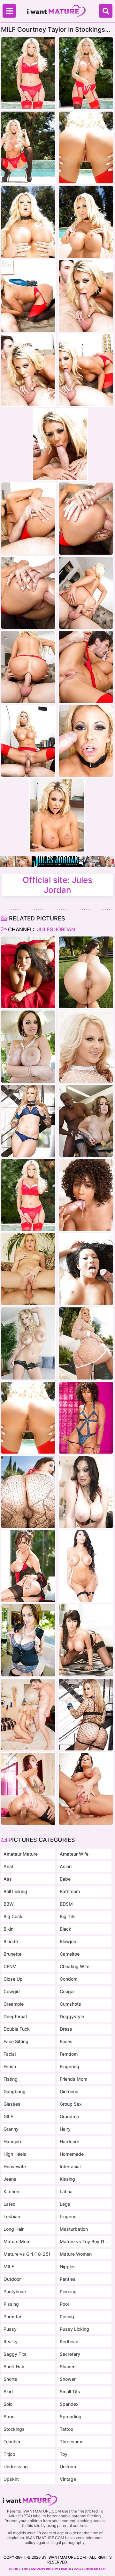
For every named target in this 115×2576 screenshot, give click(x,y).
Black (65, 1929)
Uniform (68, 2467)
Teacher (12, 2442)
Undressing (16, 2467)
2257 (78, 2569)
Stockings (14, 2429)
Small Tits (70, 2391)
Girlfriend (69, 2091)
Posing (67, 2316)
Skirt (8, 2391)
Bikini (9, 1929)
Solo (8, 2404)
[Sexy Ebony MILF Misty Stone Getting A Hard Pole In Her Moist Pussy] (86, 1195)
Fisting (11, 2079)
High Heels (15, 2154)
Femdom (69, 2054)
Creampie (14, 2004)
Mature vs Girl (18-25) (27, 2254)
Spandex (69, 2404)
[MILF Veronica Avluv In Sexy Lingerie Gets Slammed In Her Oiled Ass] (28, 1566)
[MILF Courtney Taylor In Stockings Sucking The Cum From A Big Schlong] (28, 1195)
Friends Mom (73, 2079)
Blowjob (68, 1941)
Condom (69, 1979)
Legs (65, 2204)
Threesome (72, 2442)
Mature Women (76, 2254)
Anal (8, 1866)
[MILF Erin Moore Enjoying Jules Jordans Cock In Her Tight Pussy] (28, 1269)
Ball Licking (15, 1891)
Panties (68, 2279)
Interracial (70, 2166)
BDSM (66, 1904)
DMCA (66, 2569)
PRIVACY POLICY (45, 2569)
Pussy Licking (74, 2329)
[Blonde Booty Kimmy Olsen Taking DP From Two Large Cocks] (86, 1047)
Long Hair (14, 2229)
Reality (11, 2341)
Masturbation (74, 2229)
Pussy (10, 2329)
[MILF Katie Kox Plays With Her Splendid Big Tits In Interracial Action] (28, 1047)
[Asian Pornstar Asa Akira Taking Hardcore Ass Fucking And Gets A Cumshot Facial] (28, 973)
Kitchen (11, 2191)
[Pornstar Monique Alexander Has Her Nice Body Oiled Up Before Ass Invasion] (28, 1789)
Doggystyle (72, 2016)
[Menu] (9, 11)
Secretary (70, 2354)
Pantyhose (15, 2291)
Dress (66, 2029)
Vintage (68, 2479)
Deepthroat (15, 2016)
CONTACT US (95, 2569)
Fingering (69, 2066)
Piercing (68, 2291)
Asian (66, 1866)
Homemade (72, 2154)
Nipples (68, 2266)
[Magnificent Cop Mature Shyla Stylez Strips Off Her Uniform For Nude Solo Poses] (28, 1343)
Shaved (68, 2366)
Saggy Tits (15, 2354)
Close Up (13, 1979)
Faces (66, 2041)
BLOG (14, 2569)
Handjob (12, 2141)
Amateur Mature (21, 1854)
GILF (8, 2116)
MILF (9, 2266)
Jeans (10, 2179)
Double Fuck (17, 2029)
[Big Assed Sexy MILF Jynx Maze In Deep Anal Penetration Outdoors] (86, 973)
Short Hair (14, 2366)
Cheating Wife (75, 1966)
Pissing (11, 2304)
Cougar (67, 1991)
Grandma (69, 2116)
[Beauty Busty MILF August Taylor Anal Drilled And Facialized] (86, 1566)
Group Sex (71, 2104)
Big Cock (13, 1916)
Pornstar (12, 2316)
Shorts (10, 2379)
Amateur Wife (74, 1854)
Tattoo (66, 2429)
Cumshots (70, 2004)
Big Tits (68, 1916)
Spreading (71, 2417)
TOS (25, 2569)
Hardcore (69, 2141)
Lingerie (68, 2216)
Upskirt (11, 2479)
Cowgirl (11, 1991)
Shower (68, 2379)
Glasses (12, 2104)
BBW (9, 1904)
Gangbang (15, 2091)
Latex (9, 2204)
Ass (8, 1879)
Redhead (69, 2341)
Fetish (10, 2066)
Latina (66, 2191)
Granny (11, 2129)
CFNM (10, 1966)
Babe (65, 1879)
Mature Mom (17, 2241)
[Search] (106, 11)
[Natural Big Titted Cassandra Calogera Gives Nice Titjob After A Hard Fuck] (86, 1492)
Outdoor (12, 2279)
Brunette (12, 1954)
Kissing (67, 2179)
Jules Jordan (55, 929)
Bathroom (70, 1891)
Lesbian (12, 2216)
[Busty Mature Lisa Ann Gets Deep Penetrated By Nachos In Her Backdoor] (86, 1789)
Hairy (65, 2129)
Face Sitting (16, 2041)
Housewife (15, 2166)
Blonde (11, 1941)
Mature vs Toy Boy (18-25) (84, 2241)
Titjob (9, 2454)
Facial (10, 2054)
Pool (64, 2304)
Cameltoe (70, 1954)
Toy (64, 2454)
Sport (9, 2417)
